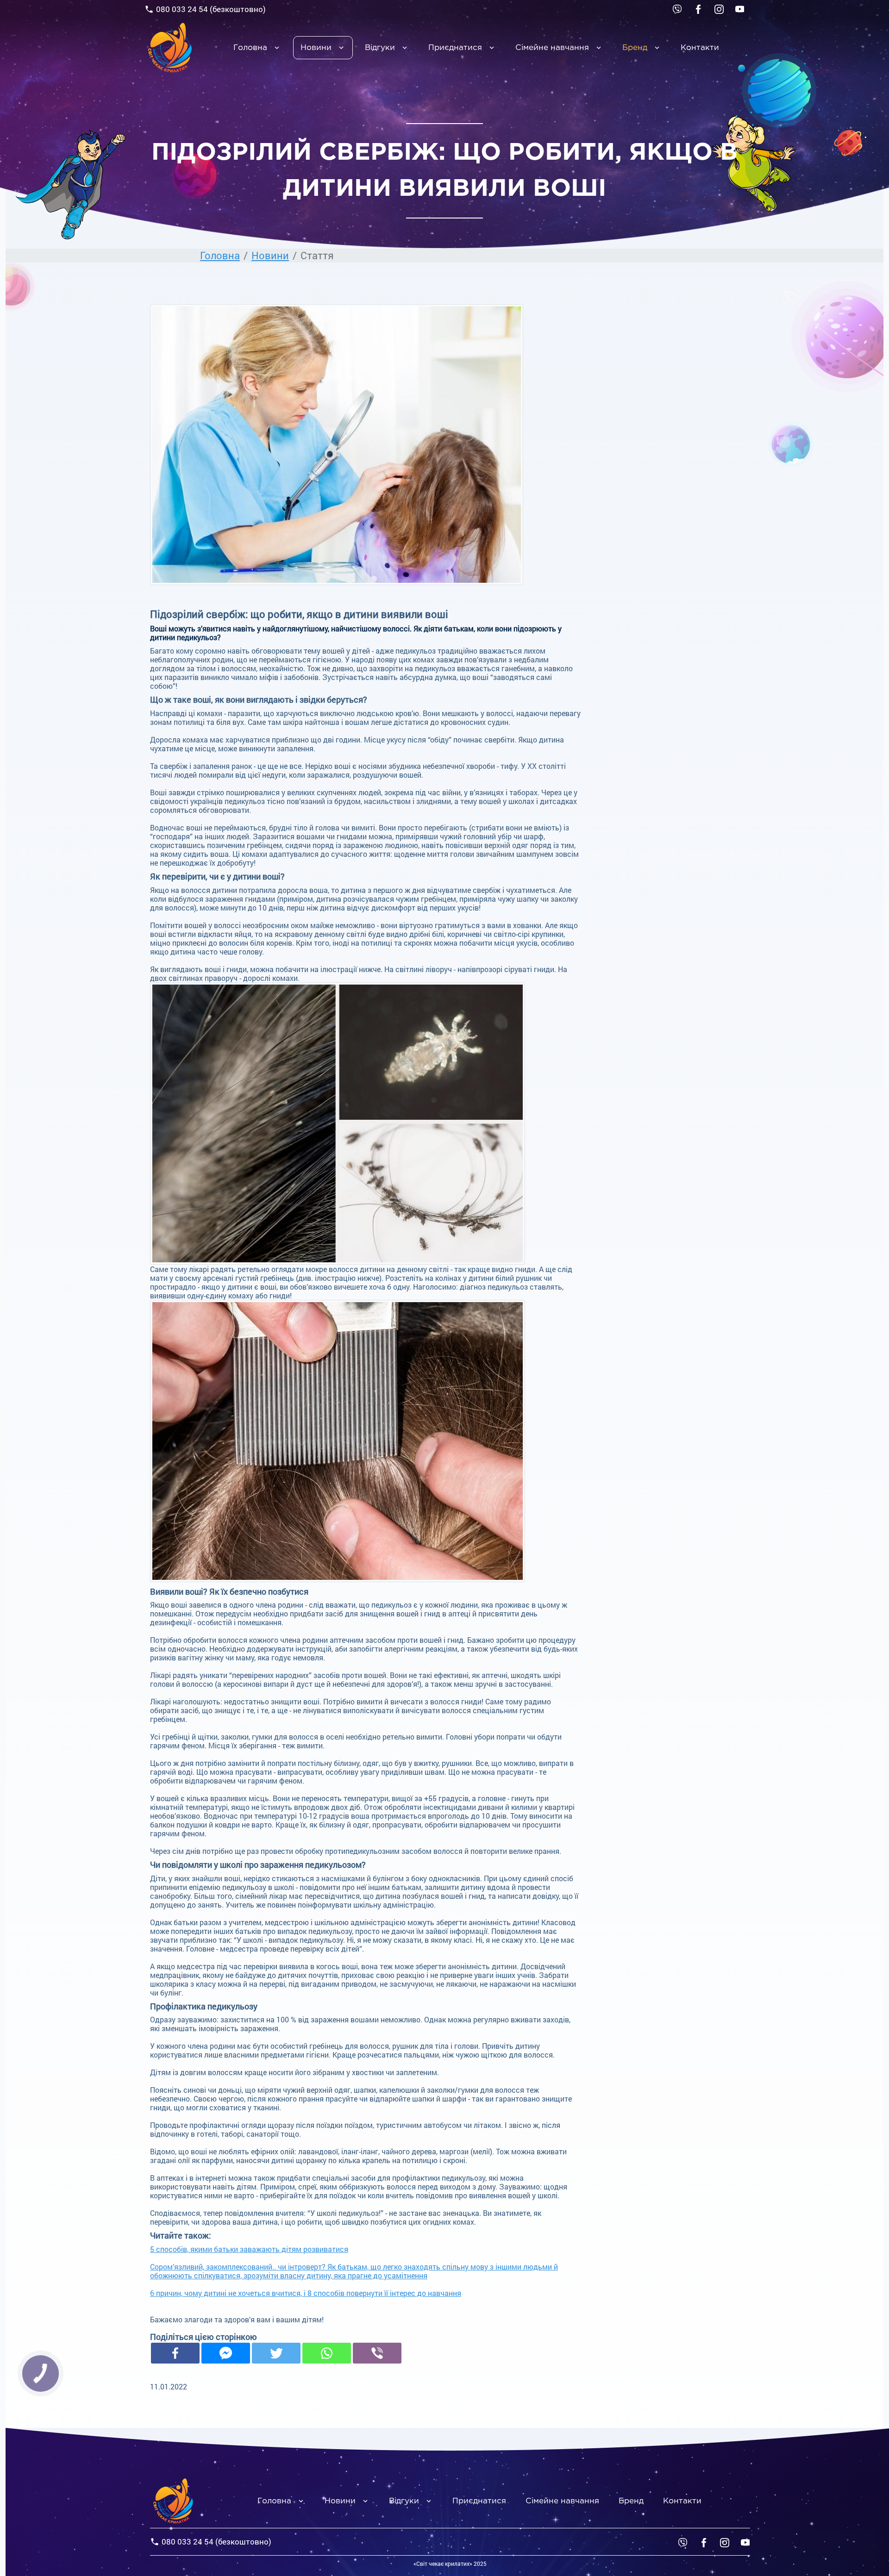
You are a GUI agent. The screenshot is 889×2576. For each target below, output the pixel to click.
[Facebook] (175, 2353)
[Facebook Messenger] (226, 2353)
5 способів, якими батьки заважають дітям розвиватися (249, 2249)
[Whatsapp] (327, 2353)
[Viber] (677, 8)
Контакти (700, 48)
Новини (316, 48)
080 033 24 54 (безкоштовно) (211, 9)
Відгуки (380, 48)
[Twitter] (276, 2353)
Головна (250, 48)
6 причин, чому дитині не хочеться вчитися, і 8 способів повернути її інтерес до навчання (306, 2293)
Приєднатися (455, 48)
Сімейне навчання (552, 48)
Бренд (635, 48)
